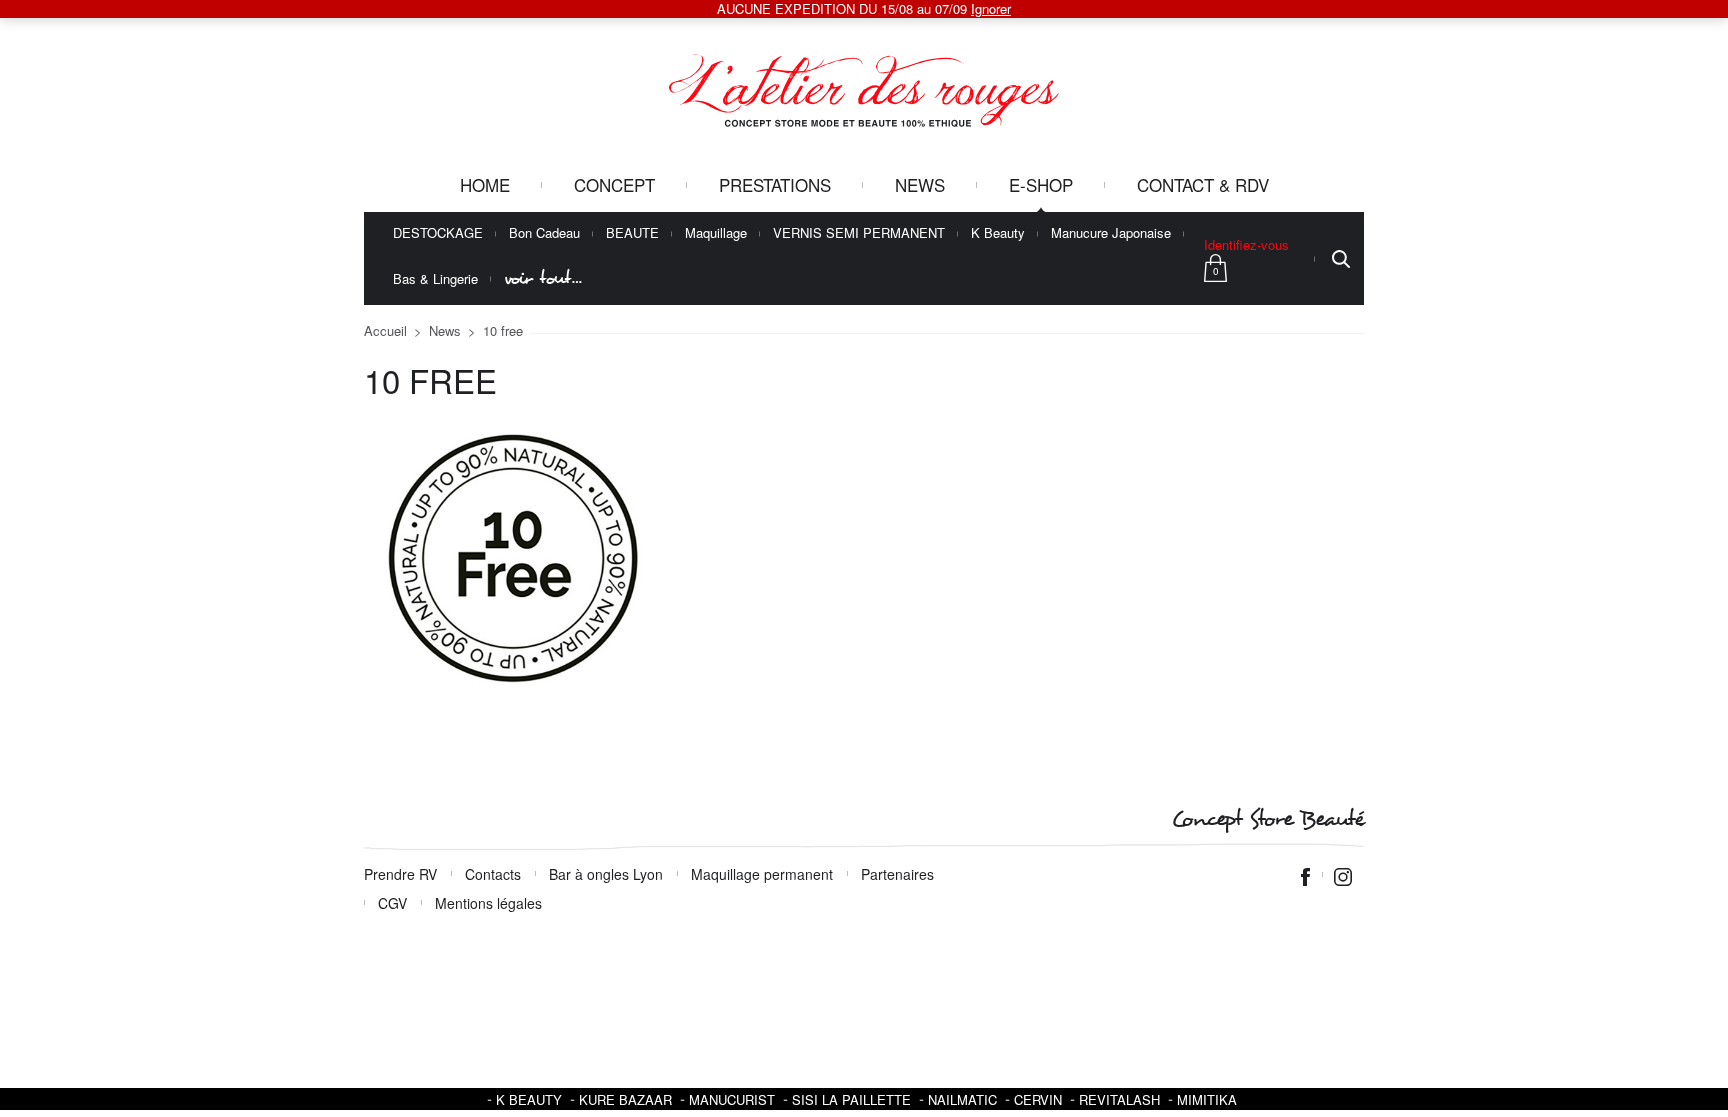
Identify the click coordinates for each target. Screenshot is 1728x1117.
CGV (392, 903)
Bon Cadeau (544, 233)
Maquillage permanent (762, 874)
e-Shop (1041, 184)
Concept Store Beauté (1267, 819)
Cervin (1038, 1099)
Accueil (385, 330)
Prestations (775, 184)
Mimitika (1207, 1099)
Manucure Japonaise (1111, 233)
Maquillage (716, 233)
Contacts (493, 874)
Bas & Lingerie (435, 279)
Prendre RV (400, 874)
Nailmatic (962, 1099)
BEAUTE (632, 233)
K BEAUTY (529, 1099)
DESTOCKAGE (438, 233)
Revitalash (1119, 1099)
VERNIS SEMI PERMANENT (859, 233)
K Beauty (998, 233)
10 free (503, 330)
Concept (614, 184)
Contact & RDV (1203, 184)
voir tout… (543, 278)
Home (485, 184)
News (920, 184)
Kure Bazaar (625, 1099)
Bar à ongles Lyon (606, 874)
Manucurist (732, 1099)
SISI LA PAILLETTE (851, 1099)
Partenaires (897, 874)
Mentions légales (488, 903)
